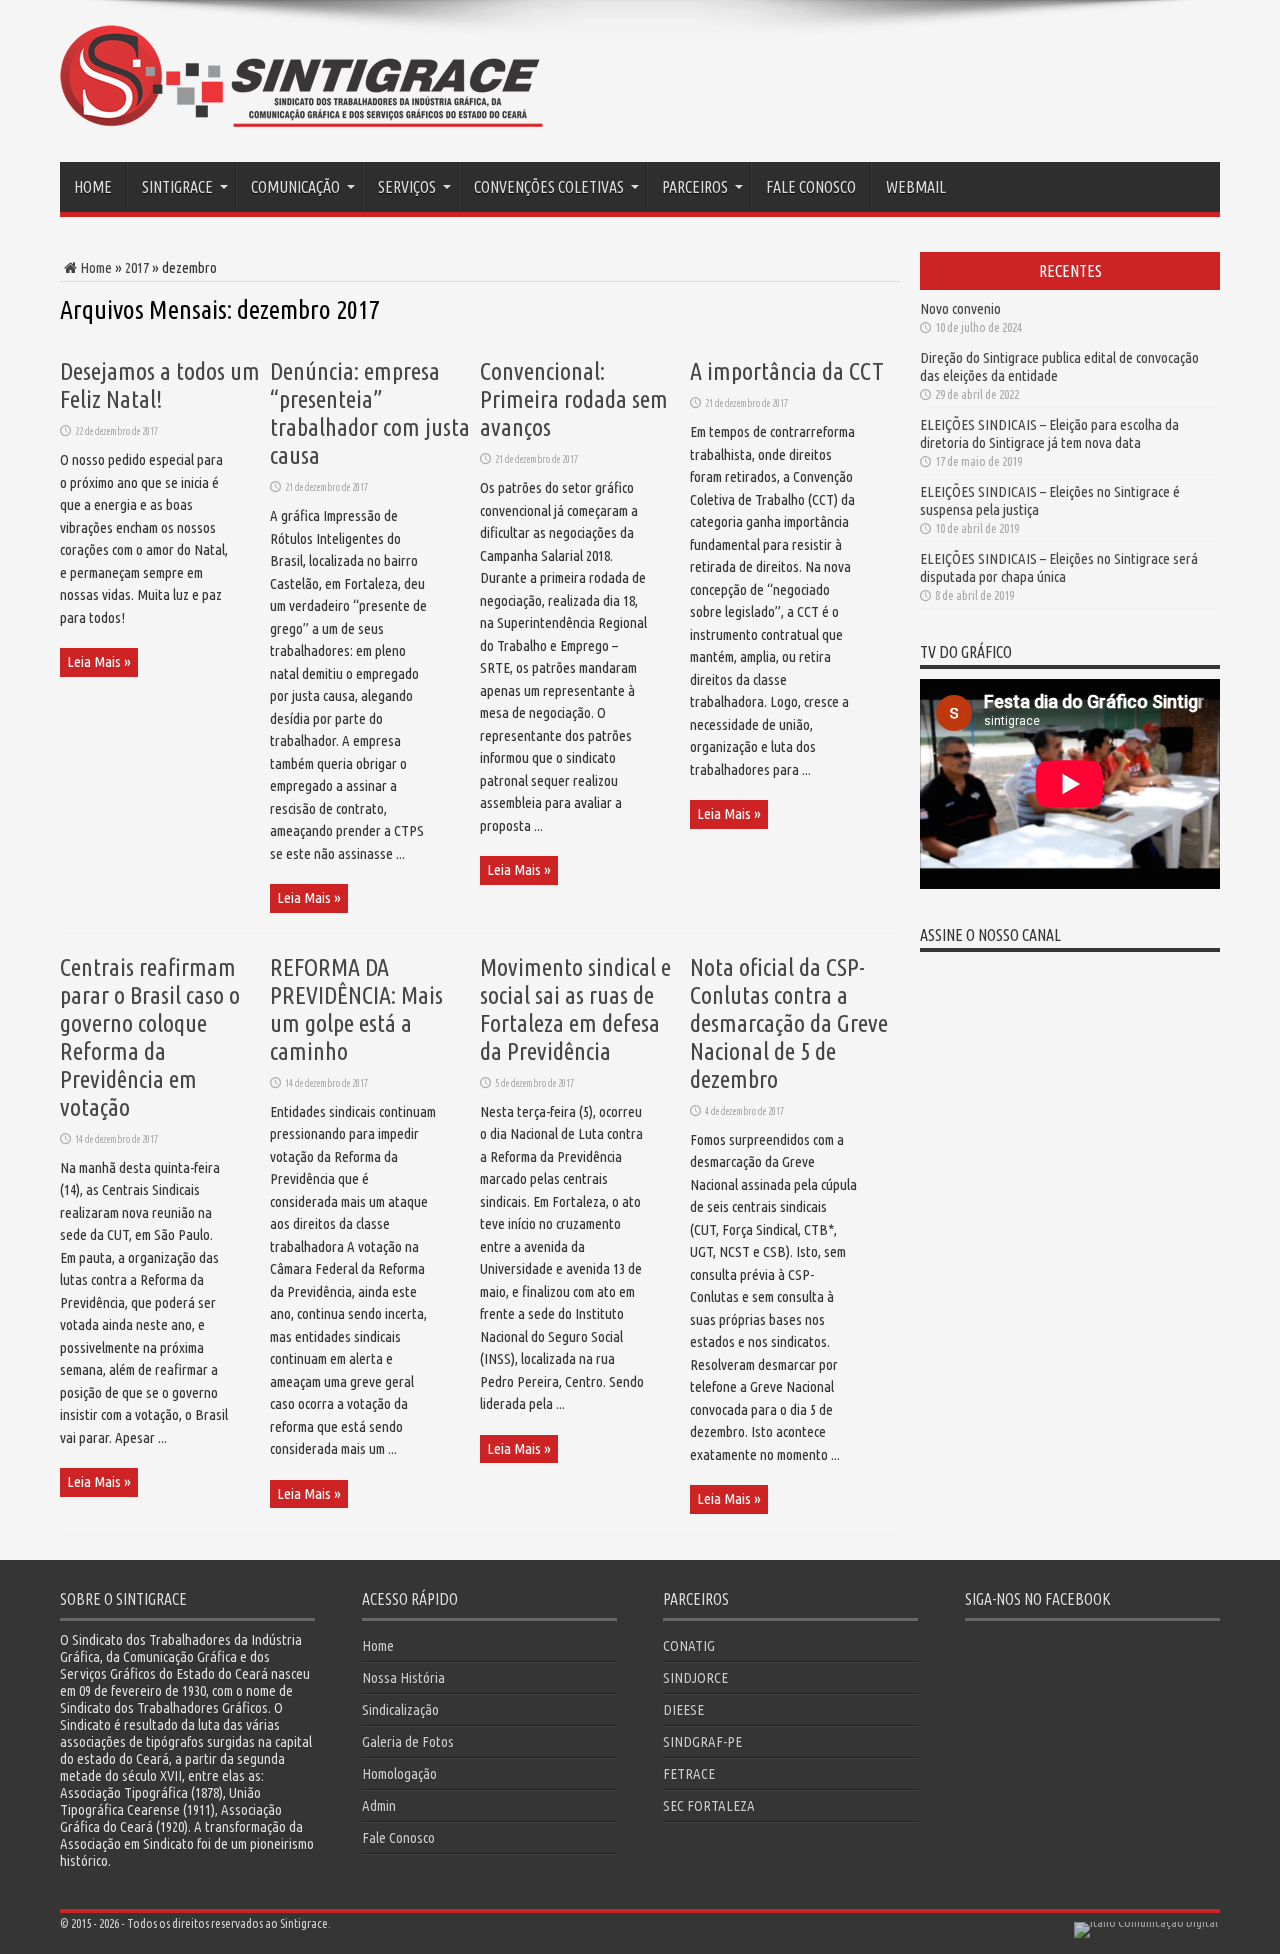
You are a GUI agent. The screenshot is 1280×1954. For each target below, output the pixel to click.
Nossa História (403, 1677)
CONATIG (689, 1645)
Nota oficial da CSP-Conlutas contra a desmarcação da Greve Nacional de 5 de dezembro (789, 1023)
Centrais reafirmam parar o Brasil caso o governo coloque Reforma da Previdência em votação (150, 1037)
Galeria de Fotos (408, 1741)
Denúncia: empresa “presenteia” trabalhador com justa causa (370, 413)
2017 (137, 267)
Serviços (407, 187)
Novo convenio (960, 308)
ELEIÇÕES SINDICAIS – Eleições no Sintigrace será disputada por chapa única (1059, 567)
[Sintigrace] (301, 111)
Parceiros (695, 187)
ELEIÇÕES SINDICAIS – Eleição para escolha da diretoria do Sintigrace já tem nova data (1049, 433)
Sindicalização (400, 1709)
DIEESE (683, 1709)
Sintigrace (177, 187)
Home (93, 187)
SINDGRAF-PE (702, 1741)
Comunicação (295, 187)
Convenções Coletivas (549, 187)
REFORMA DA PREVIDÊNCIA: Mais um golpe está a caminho (356, 1009)
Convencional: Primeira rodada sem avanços (574, 399)
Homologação (399, 1773)
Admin (379, 1805)
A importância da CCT (787, 371)
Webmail (916, 187)
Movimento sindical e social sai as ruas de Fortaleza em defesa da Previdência (575, 1009)
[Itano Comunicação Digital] (1146, 1922)
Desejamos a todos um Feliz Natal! (160, 385)
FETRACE (689, 1773)
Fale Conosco (811, 187)
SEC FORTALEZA (709, 1805)
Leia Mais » (99, 661)
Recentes (1070, 271)
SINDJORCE (695, 1677)
